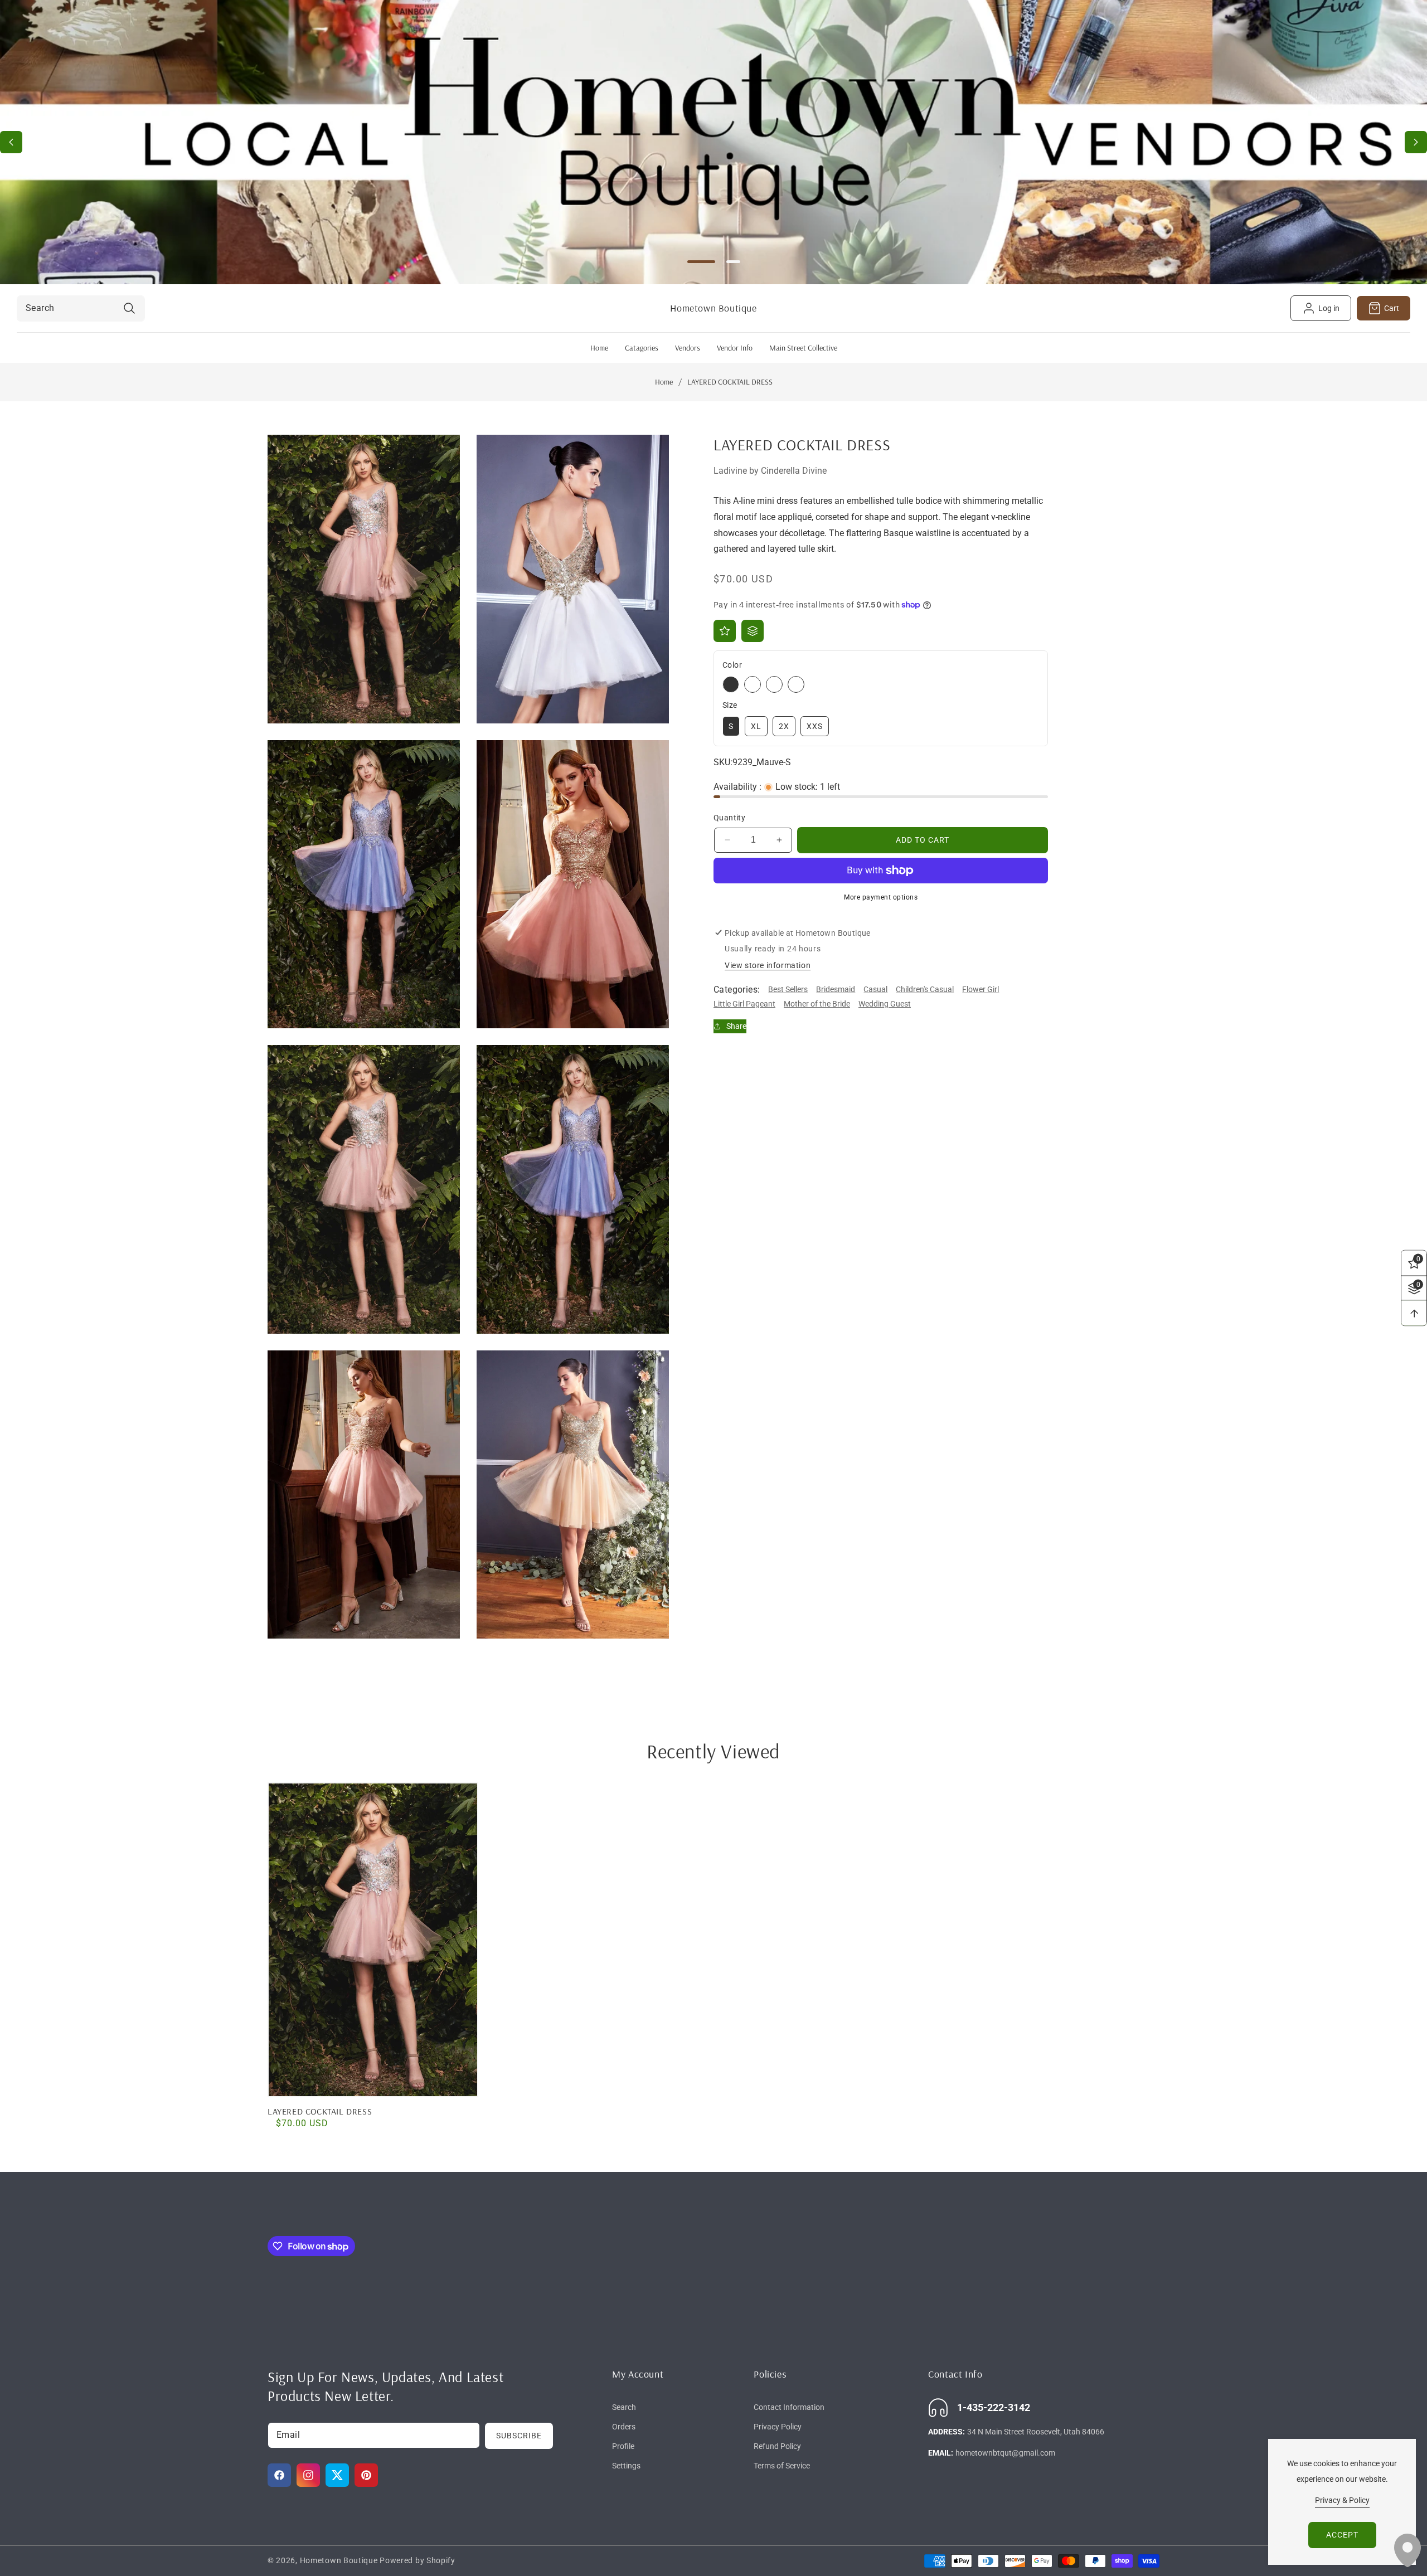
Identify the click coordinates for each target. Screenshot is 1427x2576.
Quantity (729, 818)
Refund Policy (777, 2446)
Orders (624, 2427)
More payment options (881, 897)
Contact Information (789, 2407)
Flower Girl (981, 990)
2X (784, 726)
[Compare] (753, 631)
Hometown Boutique (339, 2560)
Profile (623, 2446)
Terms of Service (782, 2466)
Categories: (737, 990)
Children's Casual (925, 990)
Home (664, 382)
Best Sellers (788, 990)
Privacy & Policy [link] (1342, 2500)
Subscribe (519, 2436)
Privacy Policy (778, 2427)
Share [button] (736, 1026)
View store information (768, 966)
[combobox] (81, 308)
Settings (626, 2466)
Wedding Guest (885, 1004)
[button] (1416, 142)
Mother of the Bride (817, 1004)
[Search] (129, 308)
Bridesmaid (836, 990)
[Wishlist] (725, 631)
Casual (875, 990)
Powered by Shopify (418, 2560)
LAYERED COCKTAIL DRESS (320, 2111)
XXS (815, 726)
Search (624, 2407)
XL (756, 726)
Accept (1342, 2535)
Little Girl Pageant (744, 1004)
